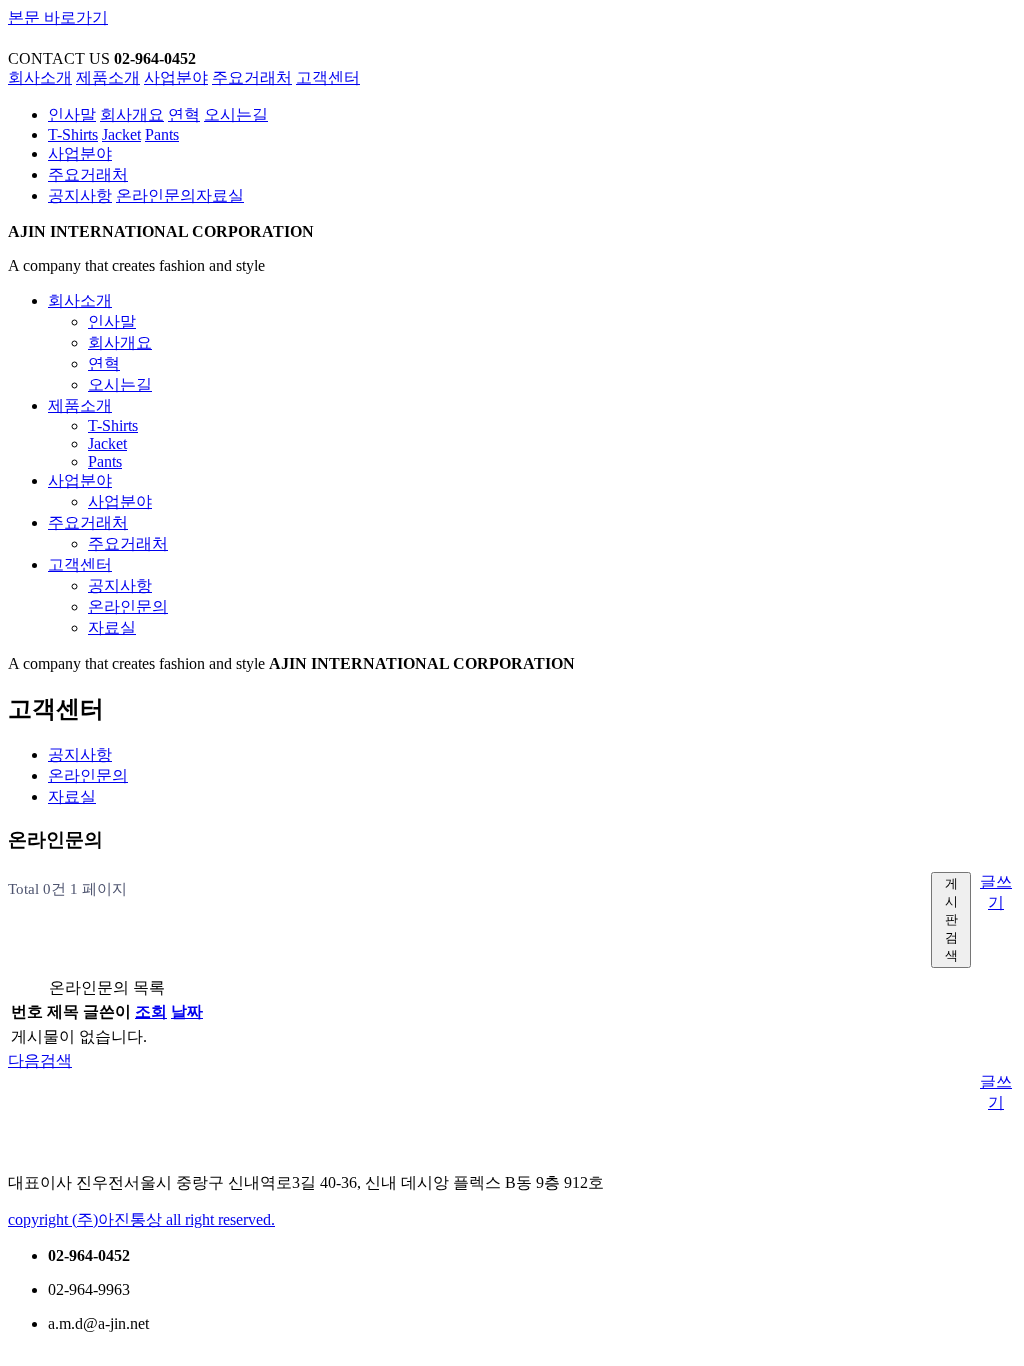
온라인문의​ (156, 195)
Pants (162, 134)
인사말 (72, 114)
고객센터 (328, 77)
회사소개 (40, 77)
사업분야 (176, 77)
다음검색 (40, 1060)
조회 (151, 1011)
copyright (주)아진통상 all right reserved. (141, 1219)
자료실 (72, 796)
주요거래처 (252, 77)
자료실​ (220, 195)
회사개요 (132, 114)
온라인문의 (88, 775)
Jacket (121, 134)
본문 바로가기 (58, 17)
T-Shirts (73, 134)
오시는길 (236, 114)
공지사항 (80, 195)
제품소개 (108, 77)
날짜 (187, 1011)
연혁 (184, 114)
